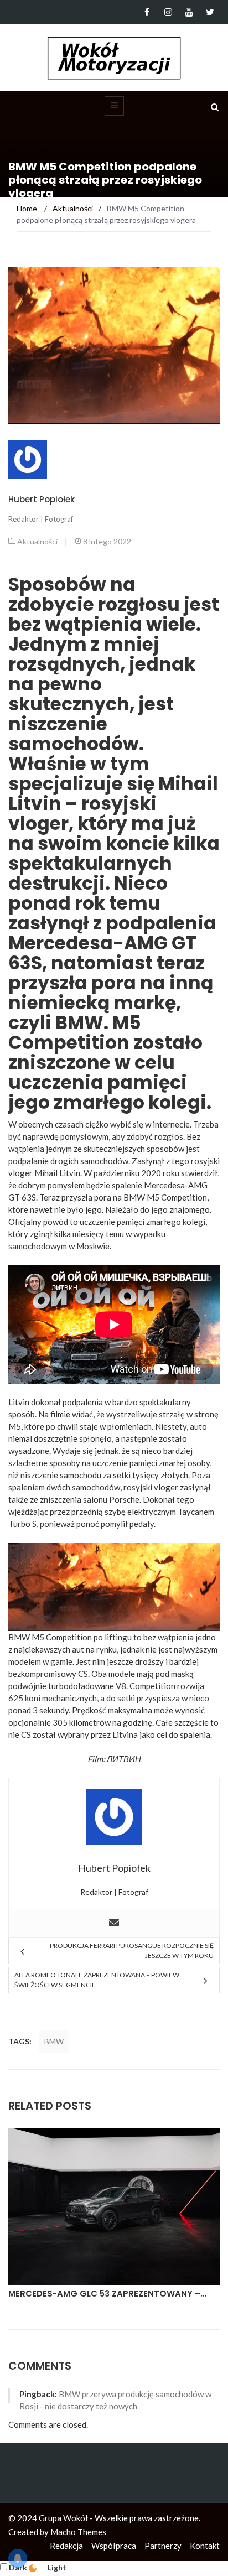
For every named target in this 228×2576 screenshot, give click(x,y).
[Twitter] (210, 12)
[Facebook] (147, 12)
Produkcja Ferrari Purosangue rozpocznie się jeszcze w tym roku (132, 1951)
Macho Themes (78, 2532)
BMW (54, 2041)
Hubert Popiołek (42, 499)
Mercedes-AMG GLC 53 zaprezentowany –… (107, 2294)
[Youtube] (189, 12)
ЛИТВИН (124, 1759)
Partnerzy (163, 2546)
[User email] (114, 1923)
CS (83, 1674)
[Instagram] (168, 12)
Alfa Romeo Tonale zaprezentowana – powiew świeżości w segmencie (97, 1980)
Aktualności (37, 541)
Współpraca (114, 2546)
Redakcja (66, 2546)
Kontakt (205, 2546)
